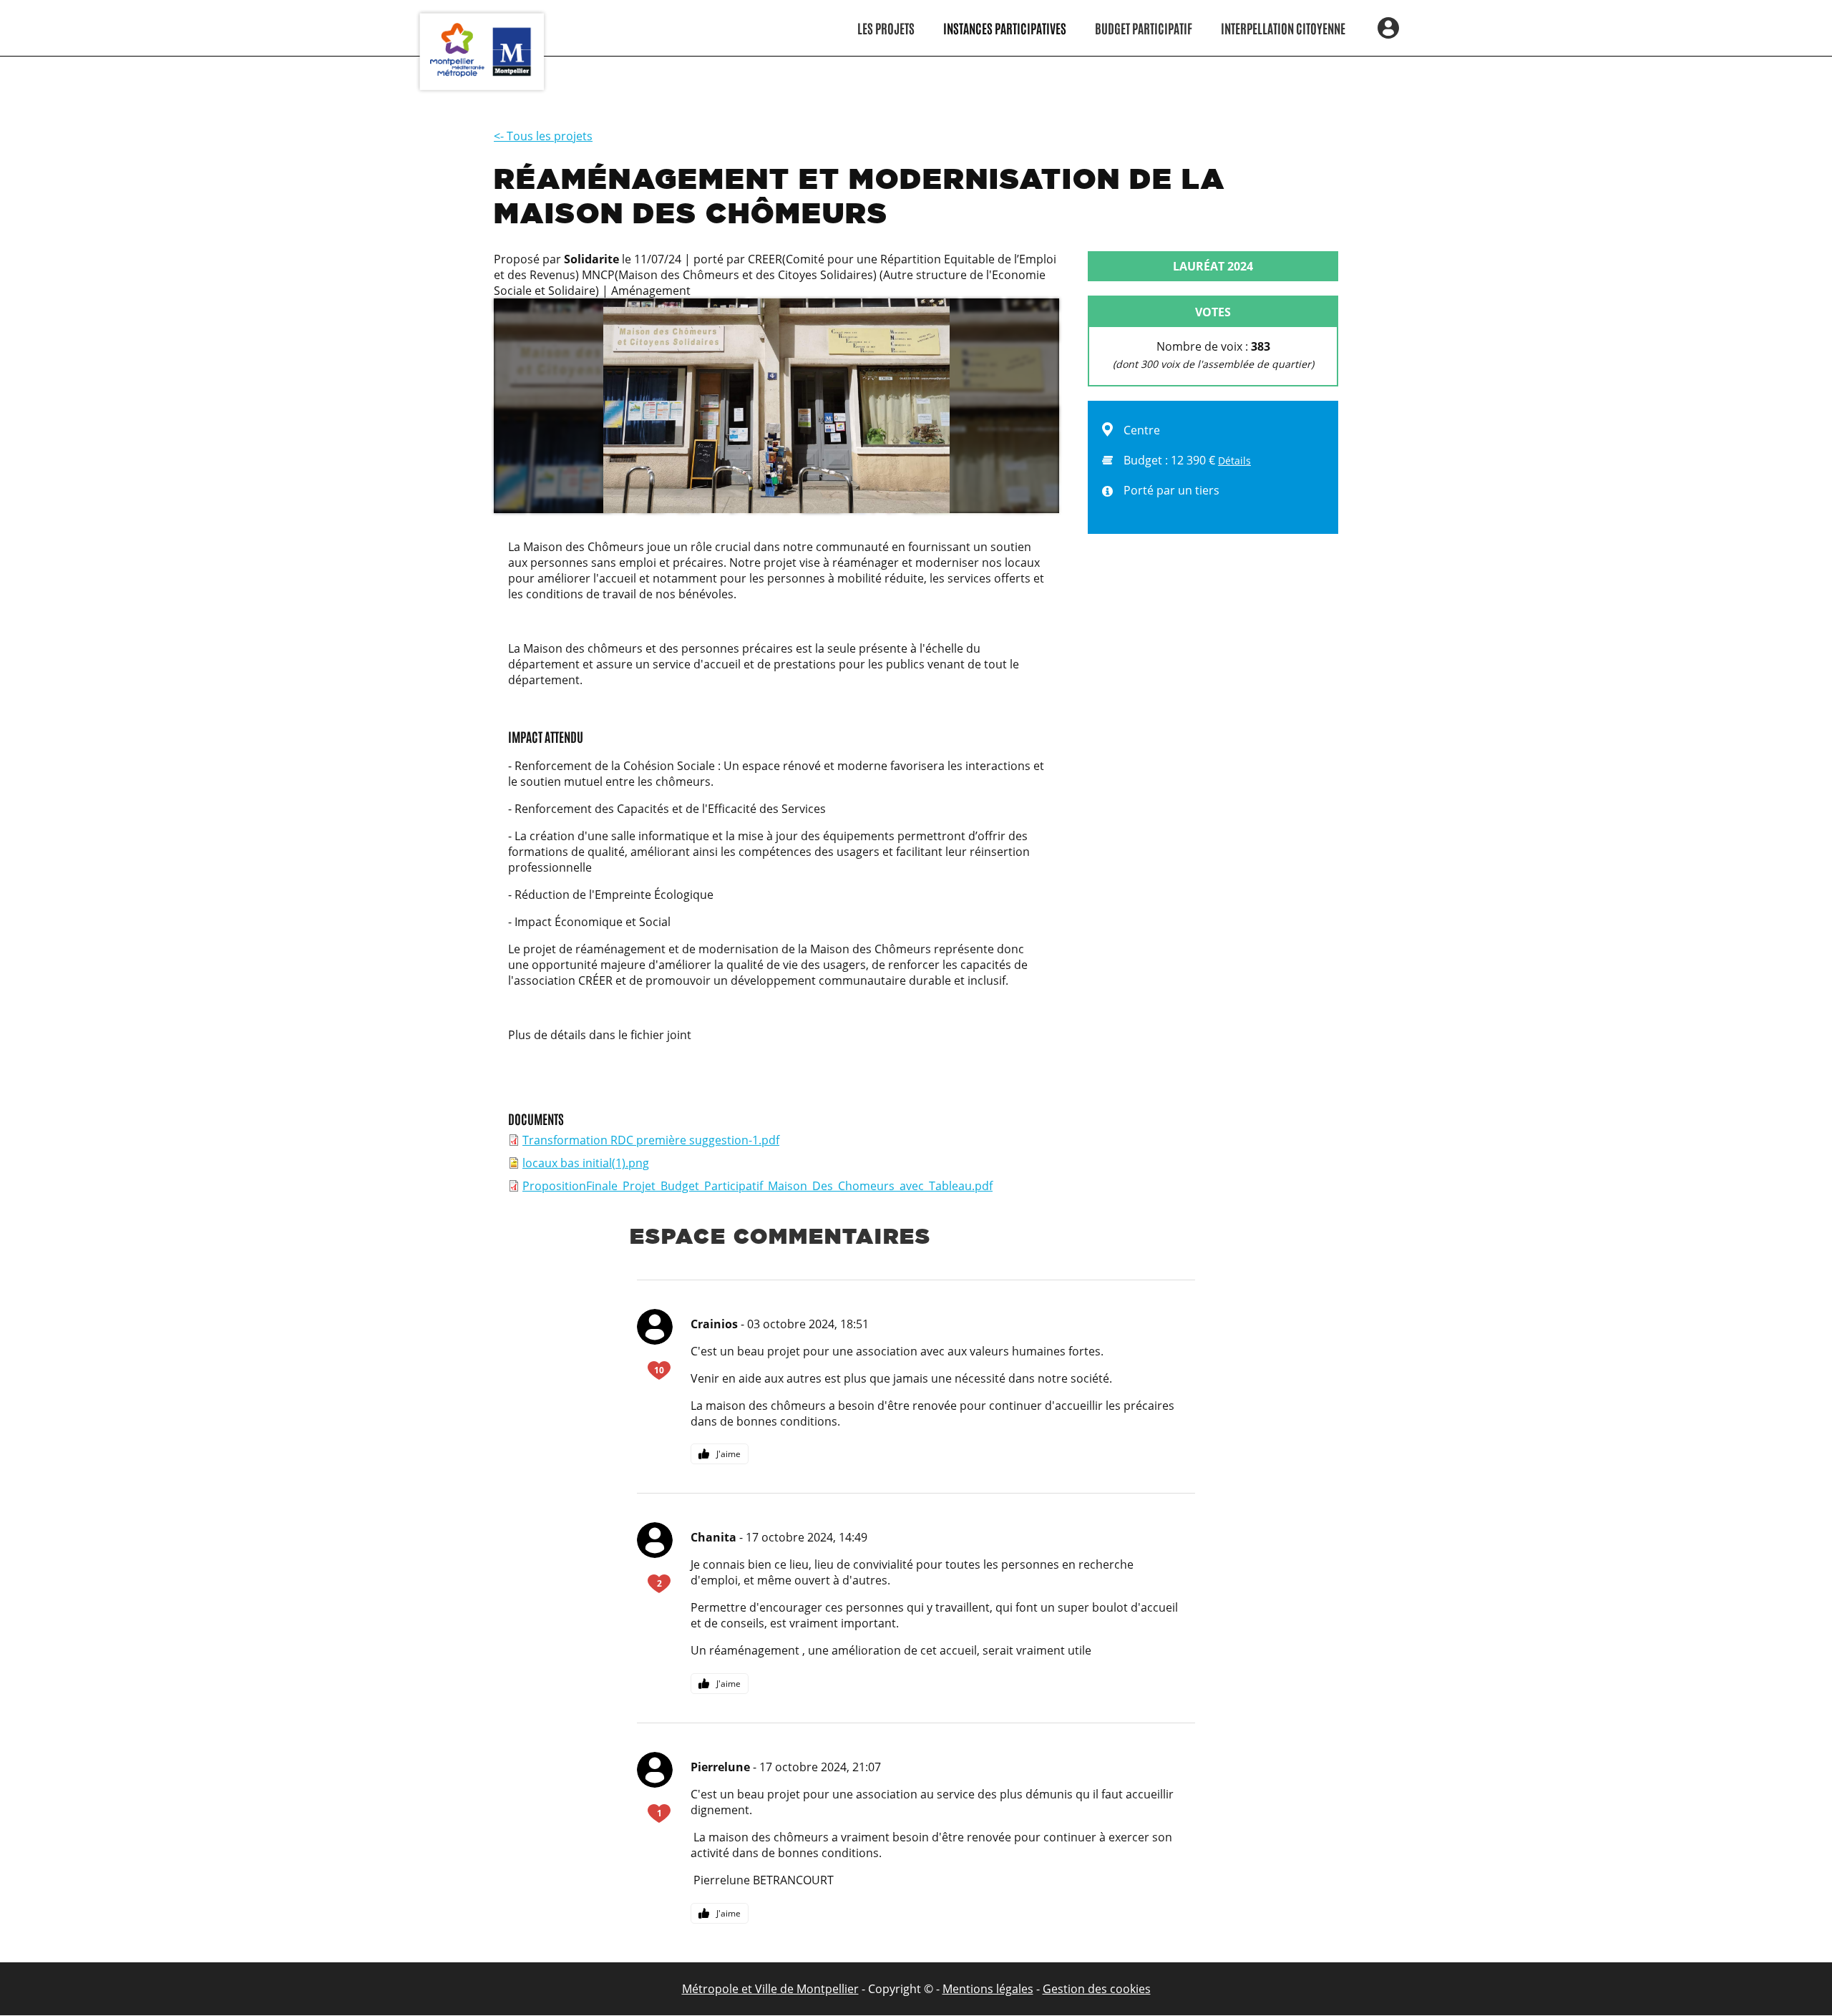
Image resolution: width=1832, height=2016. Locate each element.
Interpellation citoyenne (1283, 28)
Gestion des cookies (1097, 1989)
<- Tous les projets (543, 136)
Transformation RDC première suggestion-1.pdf (651, 1140)
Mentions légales (988, 1989)
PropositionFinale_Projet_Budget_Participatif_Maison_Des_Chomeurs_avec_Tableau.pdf (757, 1186)
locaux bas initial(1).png (586, 1163)
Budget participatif (1144, 28)
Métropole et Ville (730, 1989)
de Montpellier (818, 1989)
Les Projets (886, 28)
